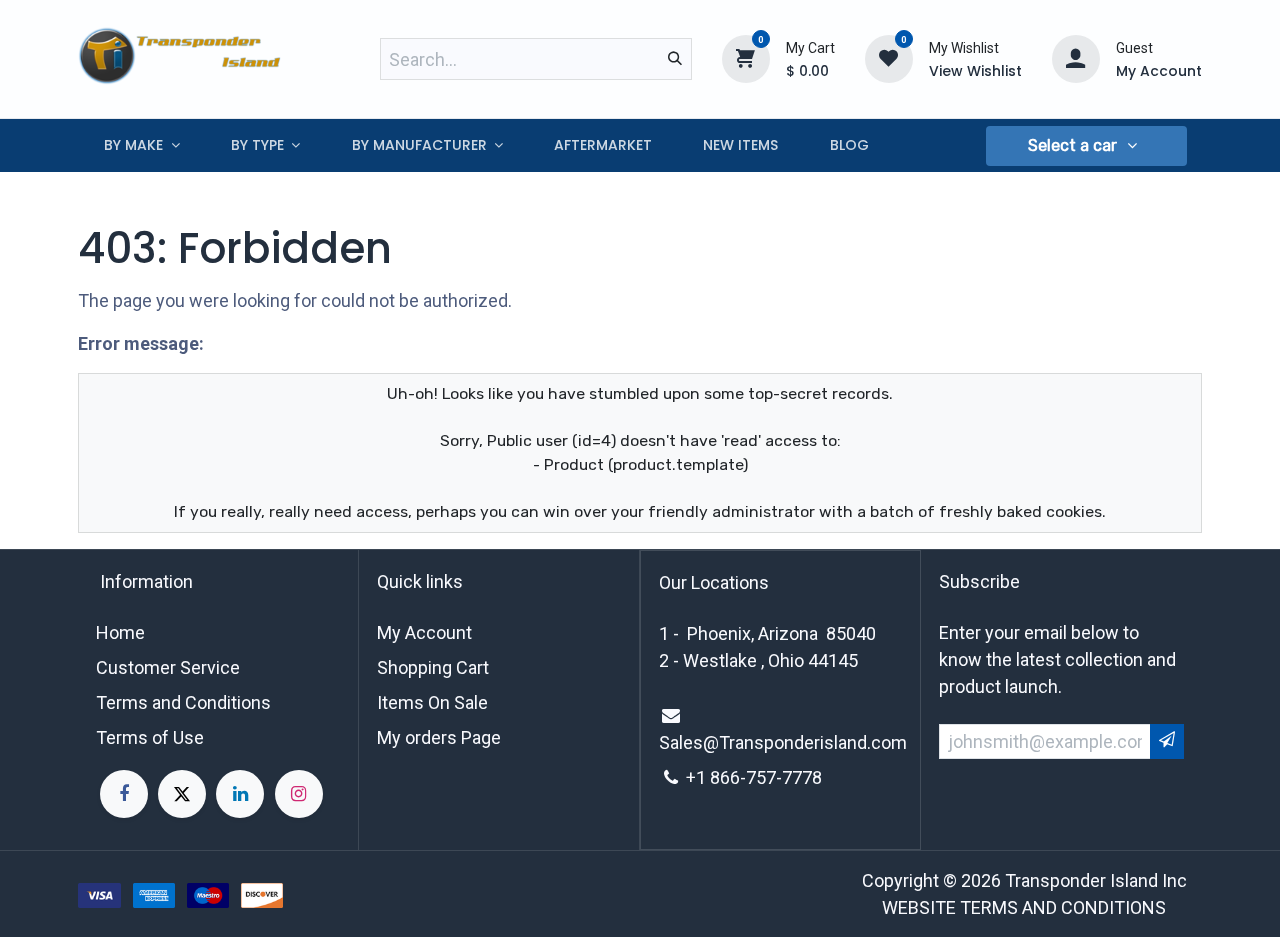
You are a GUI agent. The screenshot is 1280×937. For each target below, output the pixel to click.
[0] (746, 58)
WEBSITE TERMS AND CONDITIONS (1024, 907)
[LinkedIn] (240, 794)
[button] (1086, 146)
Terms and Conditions (183, 702)
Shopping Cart (433, 667)
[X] (182, 794)
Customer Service (168, 667)
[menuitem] (141, 145)
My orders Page (439, 737)
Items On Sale (432, 702)
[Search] (675, 59)
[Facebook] (124, 794)
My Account (424, 632)
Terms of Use (150, 737)
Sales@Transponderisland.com (783, 742)
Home (120, 632)
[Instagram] (299, 794)
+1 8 (703, 777)
